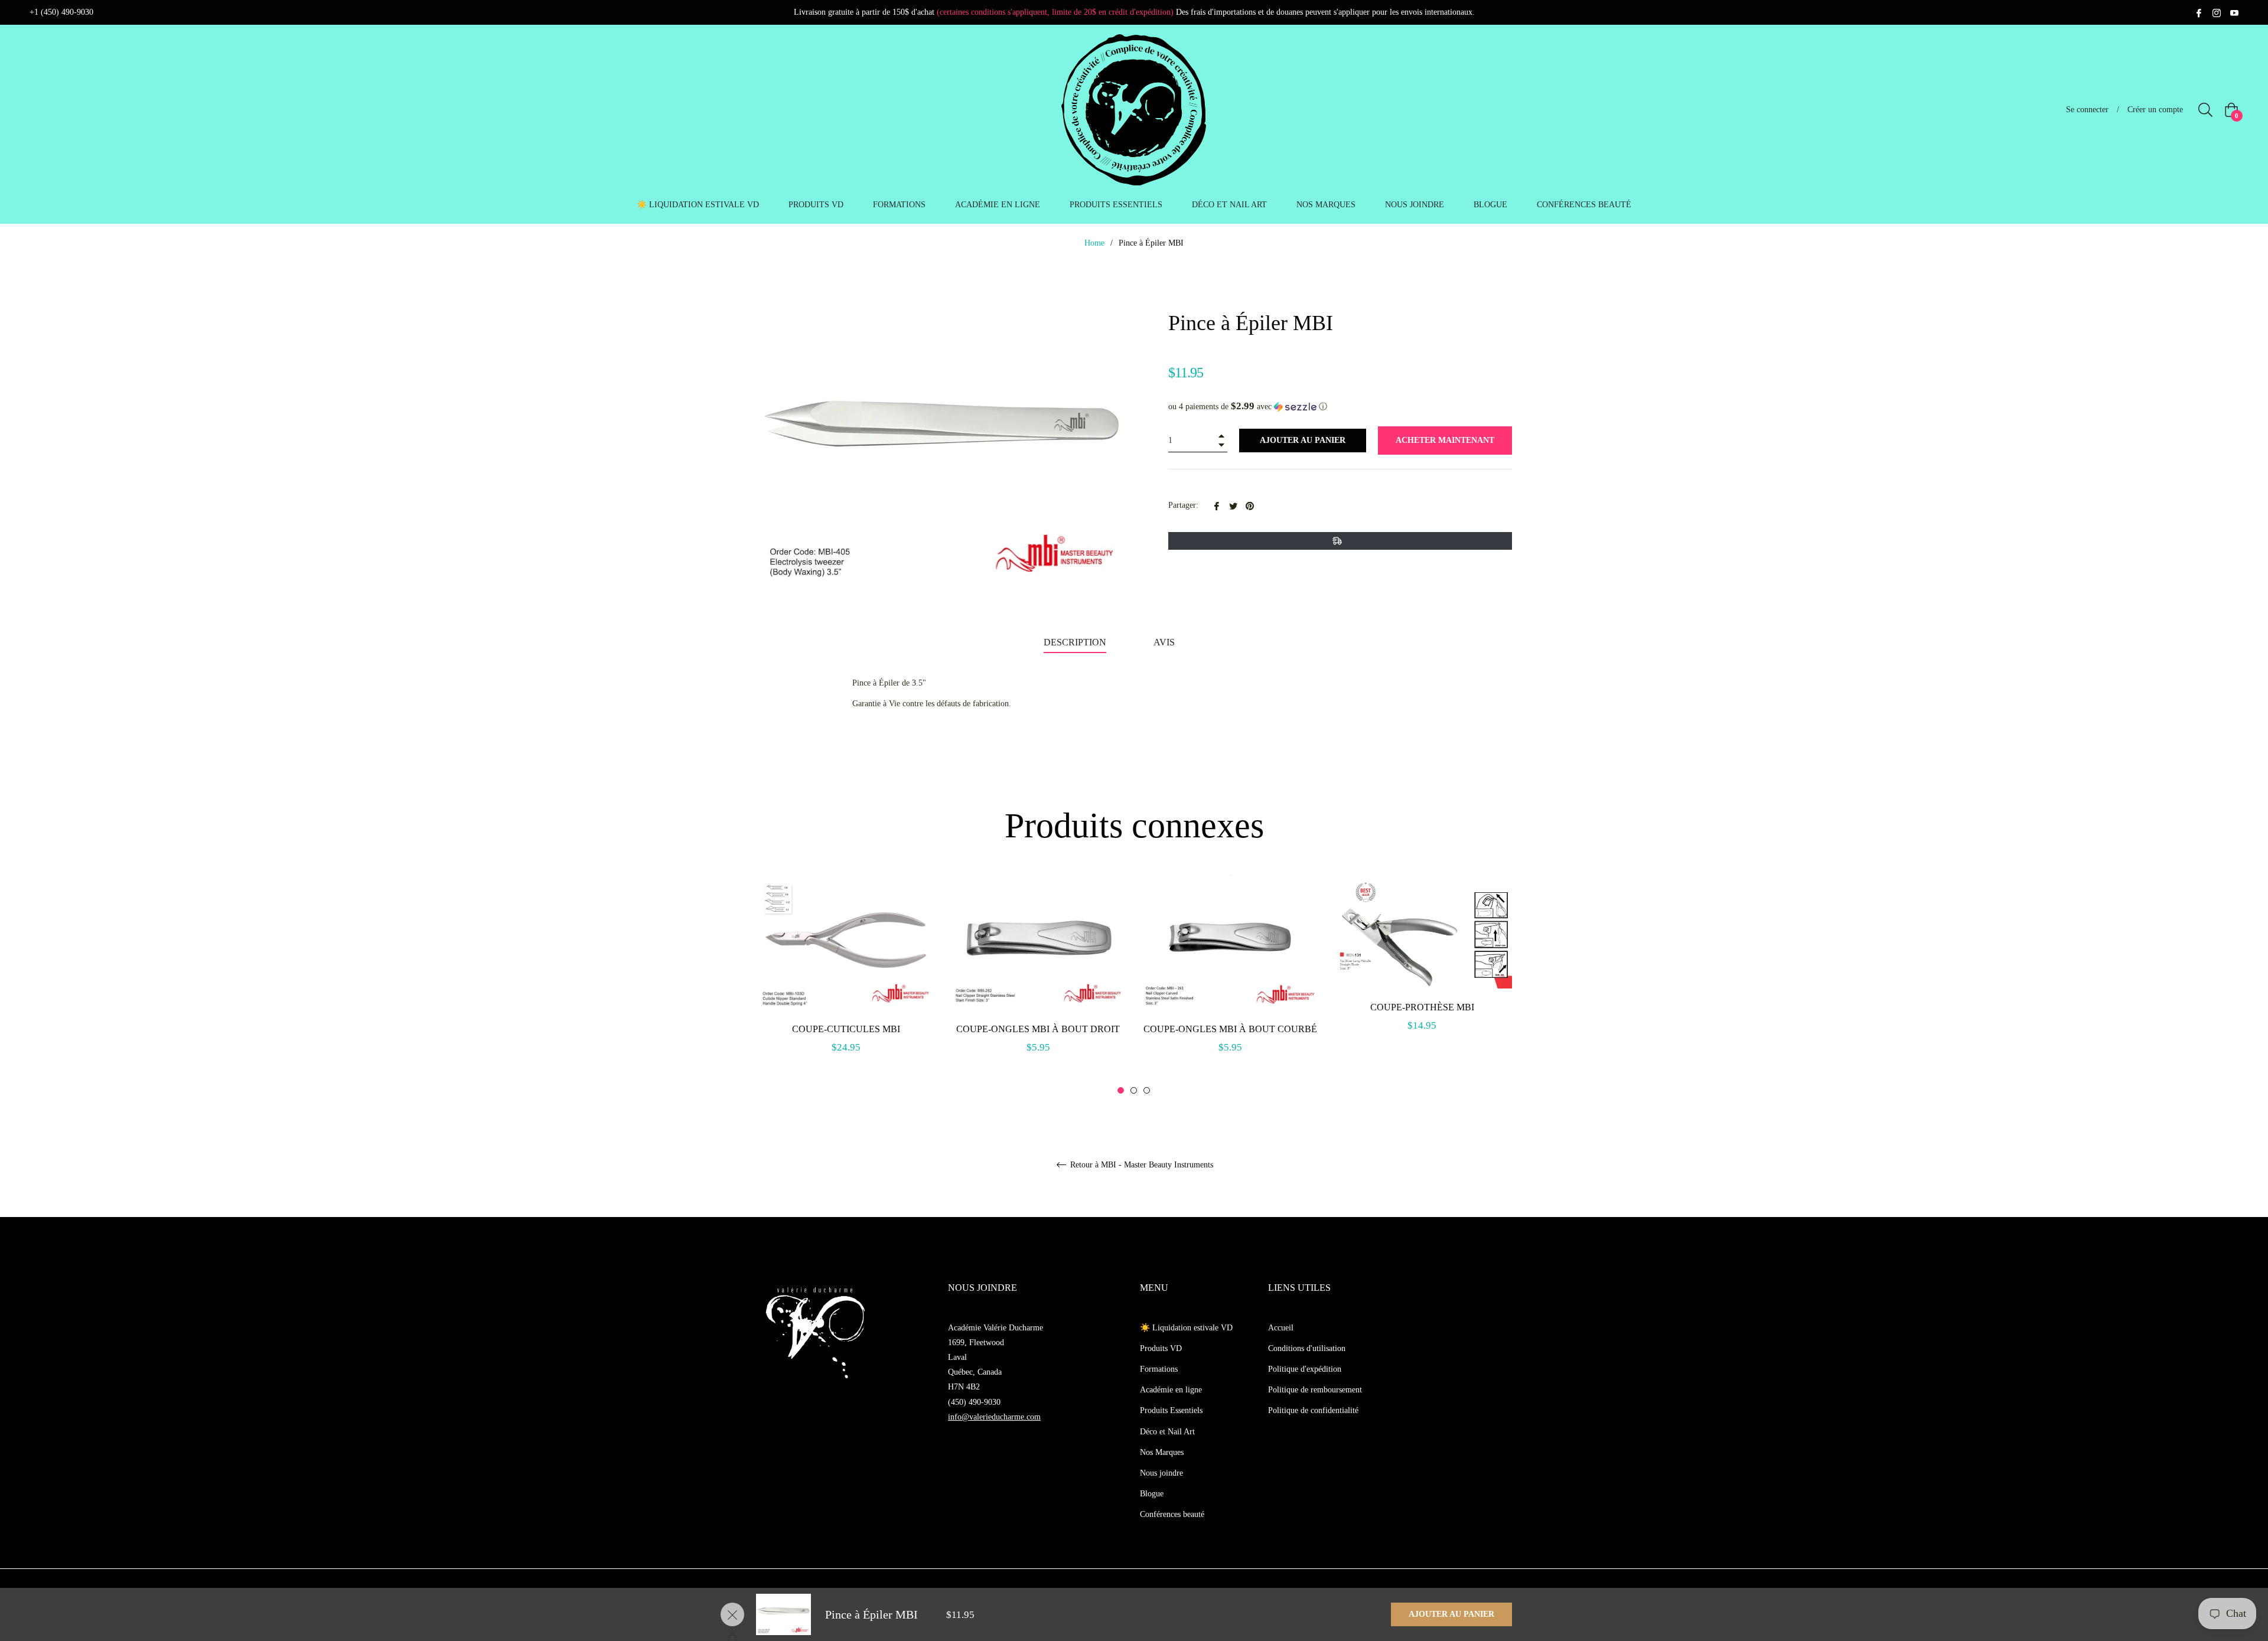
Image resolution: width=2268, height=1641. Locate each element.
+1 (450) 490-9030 (61, 12)
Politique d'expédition (1305, 1369)
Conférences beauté (1172, 1514)
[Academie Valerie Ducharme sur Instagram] (2217, 12)
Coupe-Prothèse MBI (1422, 1007)
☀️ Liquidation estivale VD (1186, 1328)
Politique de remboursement (1315, 1390)
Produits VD (1161, 1348)
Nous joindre (1161, 1473)
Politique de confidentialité (1313, 1410)
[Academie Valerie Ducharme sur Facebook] (2199, 12)
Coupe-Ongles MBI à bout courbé (1230, 1029)
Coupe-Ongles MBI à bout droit (1038, 1029)
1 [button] (1121, 1090)
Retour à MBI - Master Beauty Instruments (1140, 1165)
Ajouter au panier (1451, 1614)
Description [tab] (1075, 642)
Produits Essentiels (1171, 1410)
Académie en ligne (1171, 1390)
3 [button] (1147, 1090)
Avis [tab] (1165, 642)
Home (1094, 243)
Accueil (1281, 1328)
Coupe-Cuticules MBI (846, 1029)
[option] (846, 978)
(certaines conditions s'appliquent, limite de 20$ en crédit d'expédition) (1055, 12)
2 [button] (1134, 1090)
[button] (1340, 407)
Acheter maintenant (1445, 440)
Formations (1159, 1369)
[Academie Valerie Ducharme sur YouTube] (2234, 12)
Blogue (1152, 1494)
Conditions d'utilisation (1307, 1348)
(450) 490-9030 (974, 1402)
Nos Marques (1162, 1452)
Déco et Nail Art (1167, 1432)
